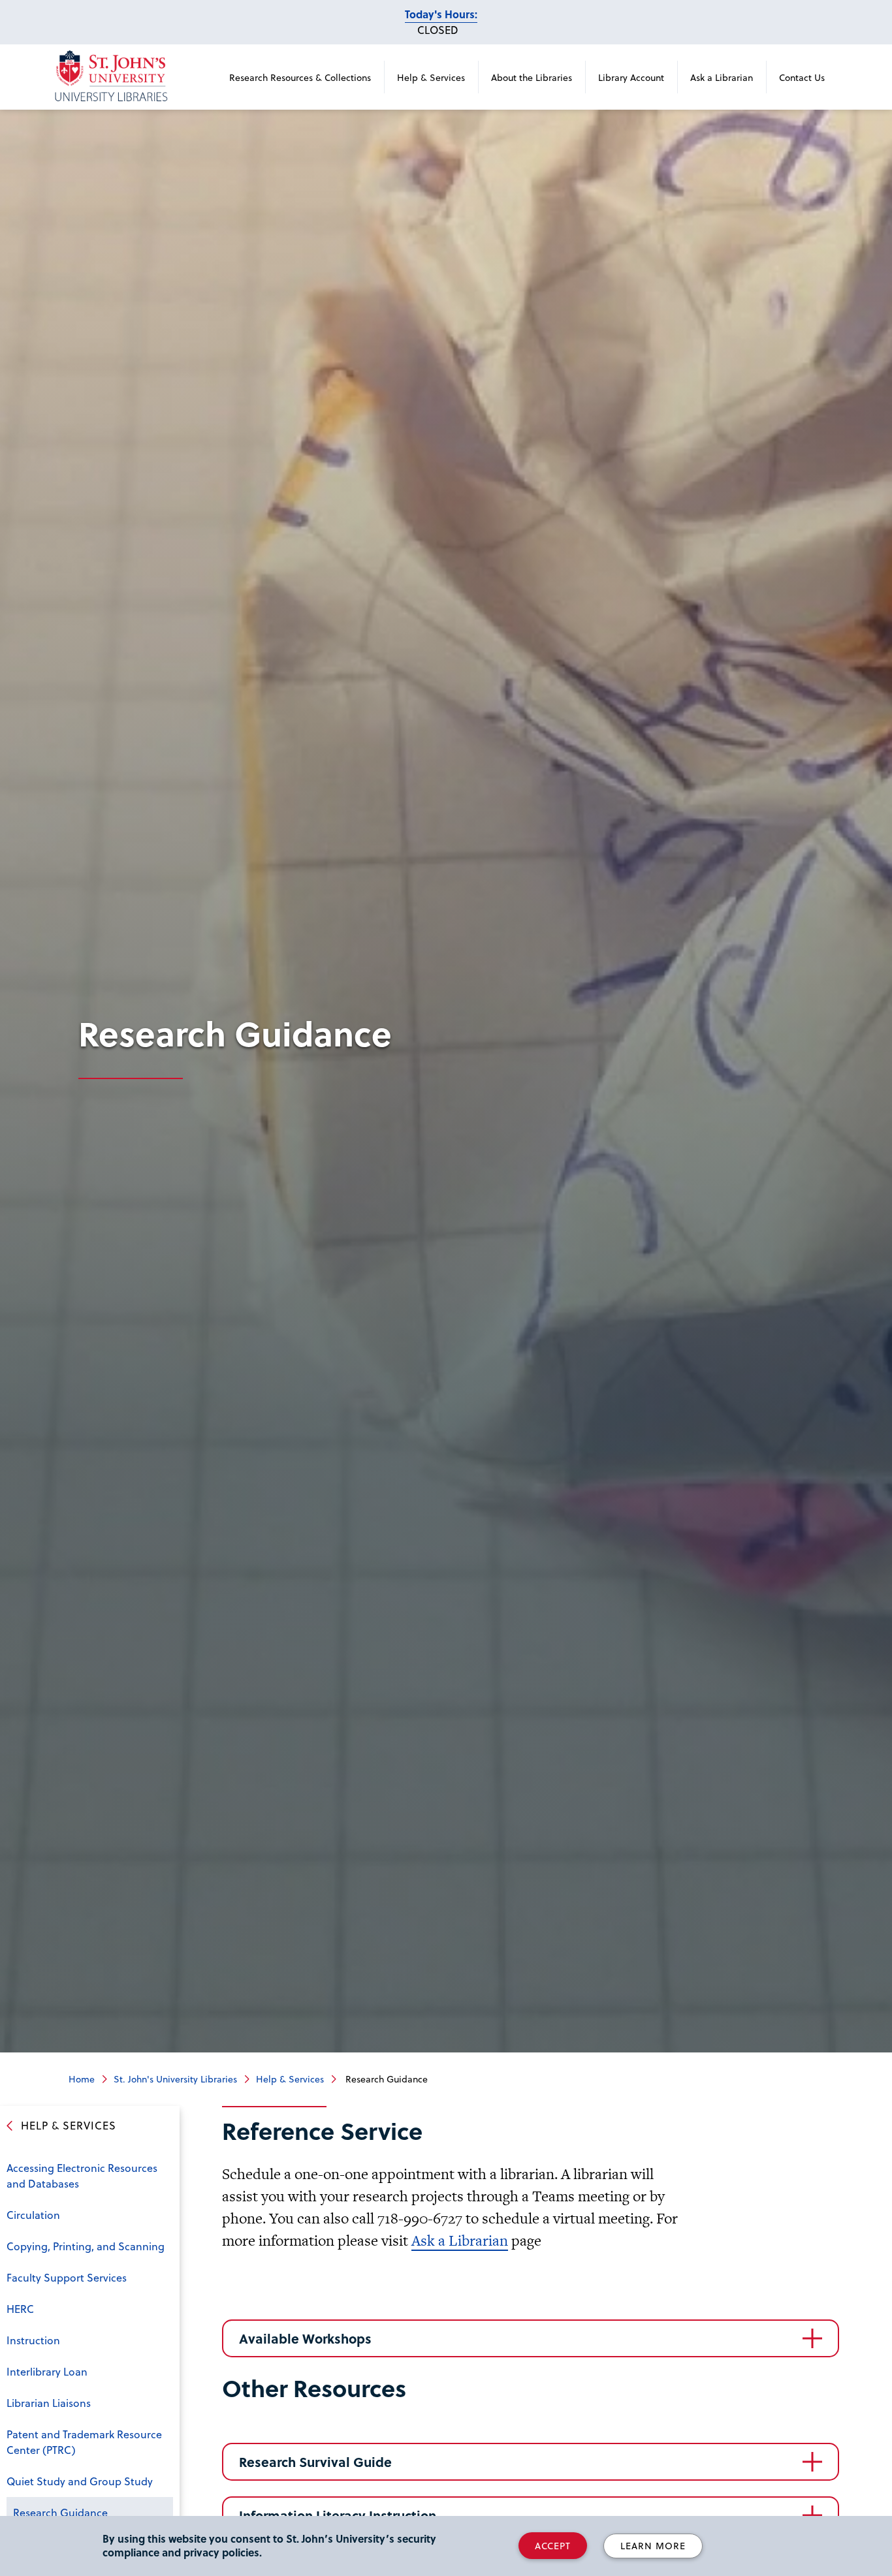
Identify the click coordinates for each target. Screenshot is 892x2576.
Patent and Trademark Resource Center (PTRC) (84, 2442)
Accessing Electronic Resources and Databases (82, 2175)
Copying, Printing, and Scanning (86, 2246)
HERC (20, 2309)
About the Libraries (532, 77)
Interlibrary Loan (47, 2371)
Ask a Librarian (722, 77)
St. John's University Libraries (175, 2079)
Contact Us (802, 77)
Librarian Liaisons (49, 2403)
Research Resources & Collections (300, 77)
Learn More (653, 2546)
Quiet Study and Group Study (80, 2481)
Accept (553, 2546)
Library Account (631, 77)
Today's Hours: (441, 14)
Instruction (33, 2340)
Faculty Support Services (67, 2277)
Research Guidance (60, 2512)
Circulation (33, 2215)
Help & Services (431, 77)
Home (82, 2079)
